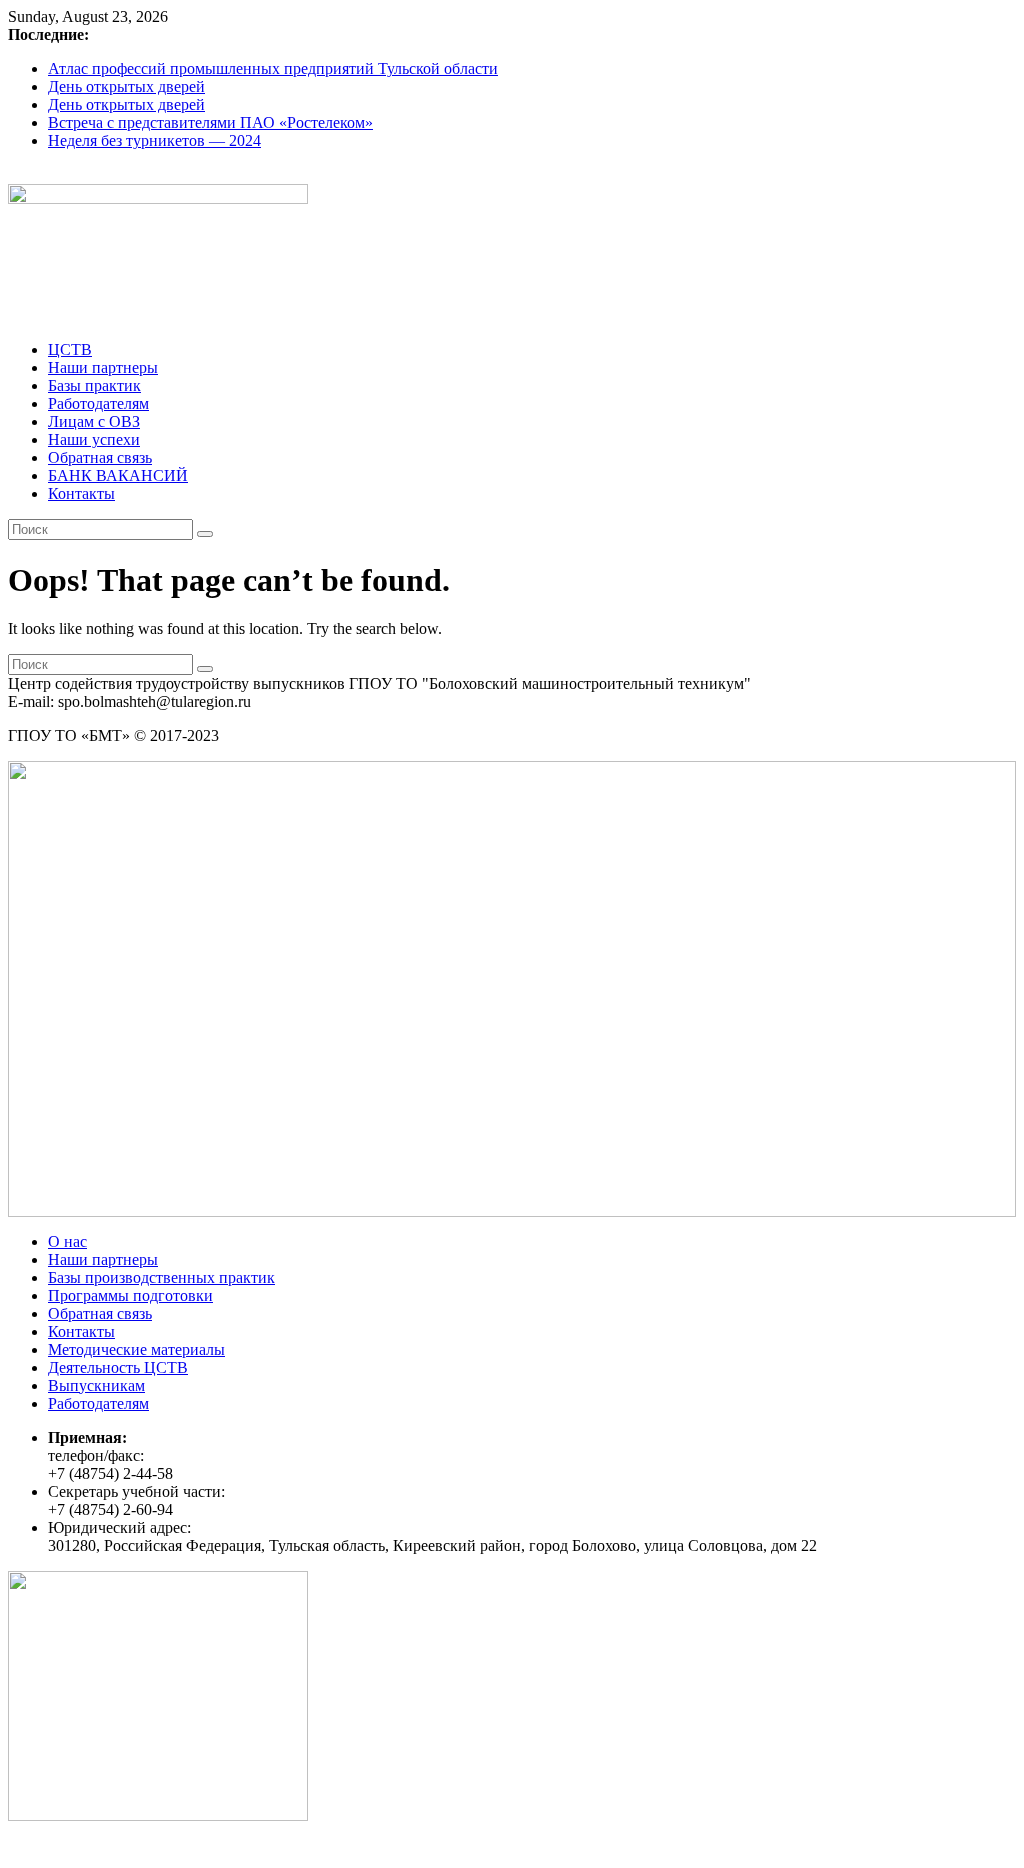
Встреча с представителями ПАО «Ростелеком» (210, 122)
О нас (67, 1241)
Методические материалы (136, 1349)
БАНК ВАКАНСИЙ (118, 475)
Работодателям (98, 403)
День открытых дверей (126, 86)
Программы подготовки (130, 1295)
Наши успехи (94, 439)
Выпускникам (96, 1385)
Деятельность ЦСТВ (118, 1367)
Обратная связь (100, 457)
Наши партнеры (103, 367)
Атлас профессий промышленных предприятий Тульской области (273, 68)
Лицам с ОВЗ (94, 421)
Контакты (81, 493)
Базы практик (94, 385)
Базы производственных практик (161, 1277)
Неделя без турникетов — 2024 (154, 140)
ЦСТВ (70, 349)
